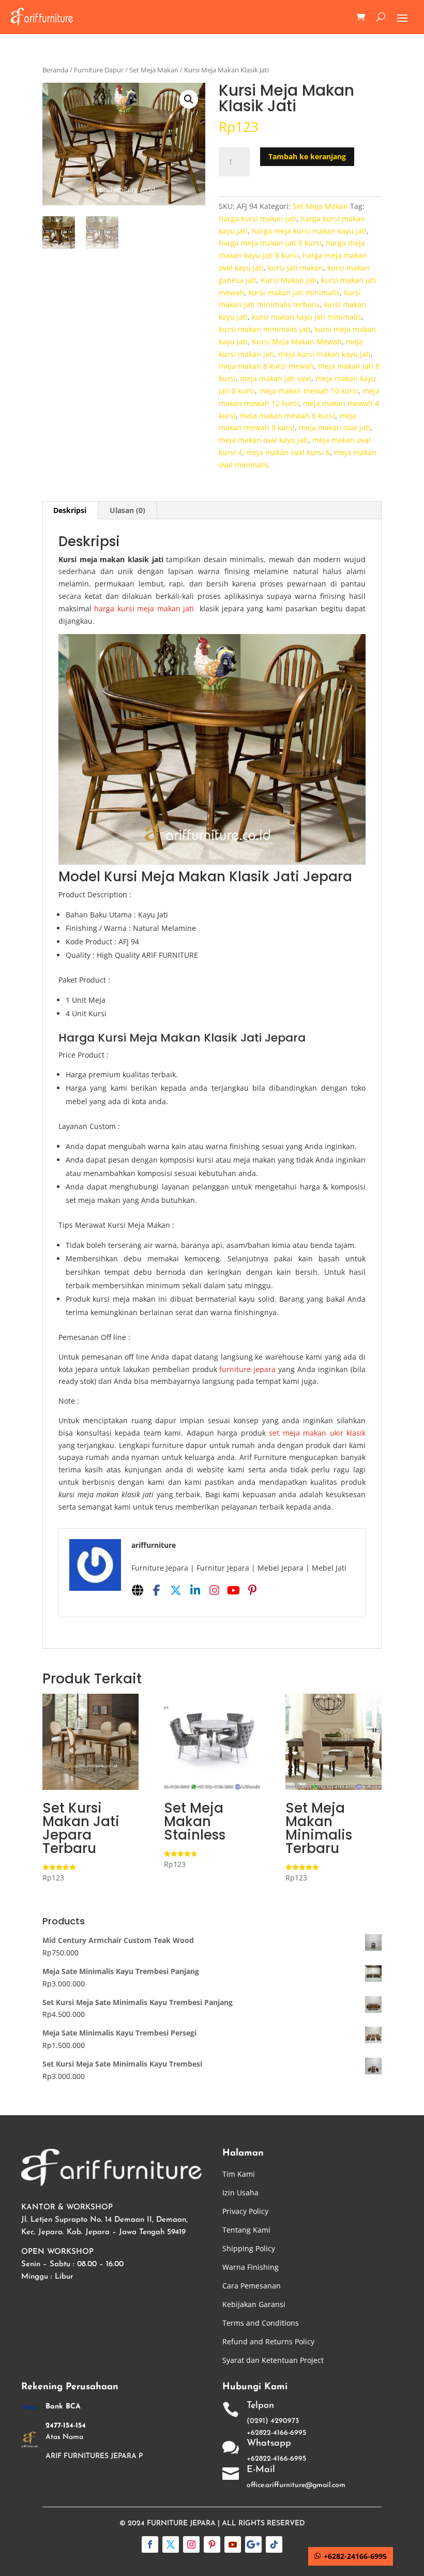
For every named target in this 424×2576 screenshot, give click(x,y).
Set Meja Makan (154, 70)
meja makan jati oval (276, 378)
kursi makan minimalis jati (264, 329)
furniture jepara (247, 1369)
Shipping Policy (249, 2248)
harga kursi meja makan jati (144, 608)
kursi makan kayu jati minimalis (307, 317)
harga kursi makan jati (258, 219)
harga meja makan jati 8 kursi (270, 243)
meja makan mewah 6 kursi (287, 416)
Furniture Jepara (181, 2524)
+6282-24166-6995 (355, 2556)
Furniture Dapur (99, 70)
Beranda (55, 70)
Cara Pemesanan (252, 2286)
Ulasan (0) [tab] (127, 510)
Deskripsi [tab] (70, 510)
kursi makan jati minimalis (294, 292)
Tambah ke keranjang (307, 156)
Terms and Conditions (261, 2323)
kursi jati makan (296, 268)
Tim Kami (239, 2174)
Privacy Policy (245, 2211)
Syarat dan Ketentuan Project (273, 2360)
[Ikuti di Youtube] (233, 2544)
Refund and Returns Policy (268, 2341)
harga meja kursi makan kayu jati (309, 231)
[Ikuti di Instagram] (191, 2544)
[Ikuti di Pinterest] (212, 2544)
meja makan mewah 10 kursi (309, 391)
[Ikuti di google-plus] (253, 2544)
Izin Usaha (240, 2193)
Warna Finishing (251, 2267)
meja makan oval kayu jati (263, 440)
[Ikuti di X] (171, 2544)
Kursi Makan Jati (289, 280)
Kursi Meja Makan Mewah (297, 342)
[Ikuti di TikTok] (274, 2544)
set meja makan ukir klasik (317, 1433)
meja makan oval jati (335, 427)
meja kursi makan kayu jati (324, 354)
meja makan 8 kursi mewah (266, 366)
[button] (189, 99)
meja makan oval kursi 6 (288, 452)
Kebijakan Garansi (254, 2304)
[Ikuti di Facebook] (150, 2544)
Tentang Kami (246, 2230)
